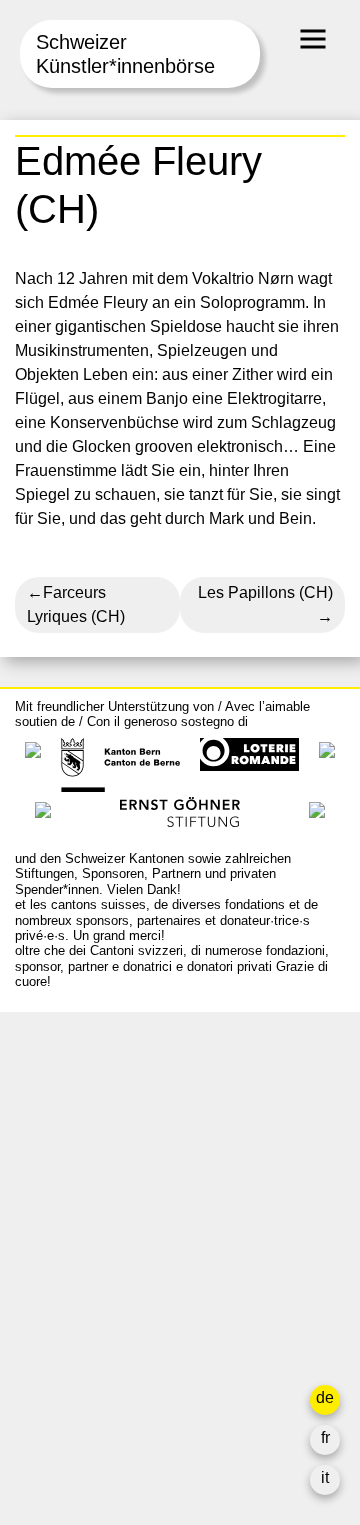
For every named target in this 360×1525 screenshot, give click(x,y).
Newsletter (53, 1402)
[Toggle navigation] (313, 39)
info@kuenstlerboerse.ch (105, 1116)
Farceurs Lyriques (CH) (76, 604)
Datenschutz (59, 1362)
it (325, 1477)
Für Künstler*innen (81, 1290)
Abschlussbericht (76, 1338)
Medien (41, 1314)
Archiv (37, 1266)
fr (325, 1437)
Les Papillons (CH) (265, 592)
